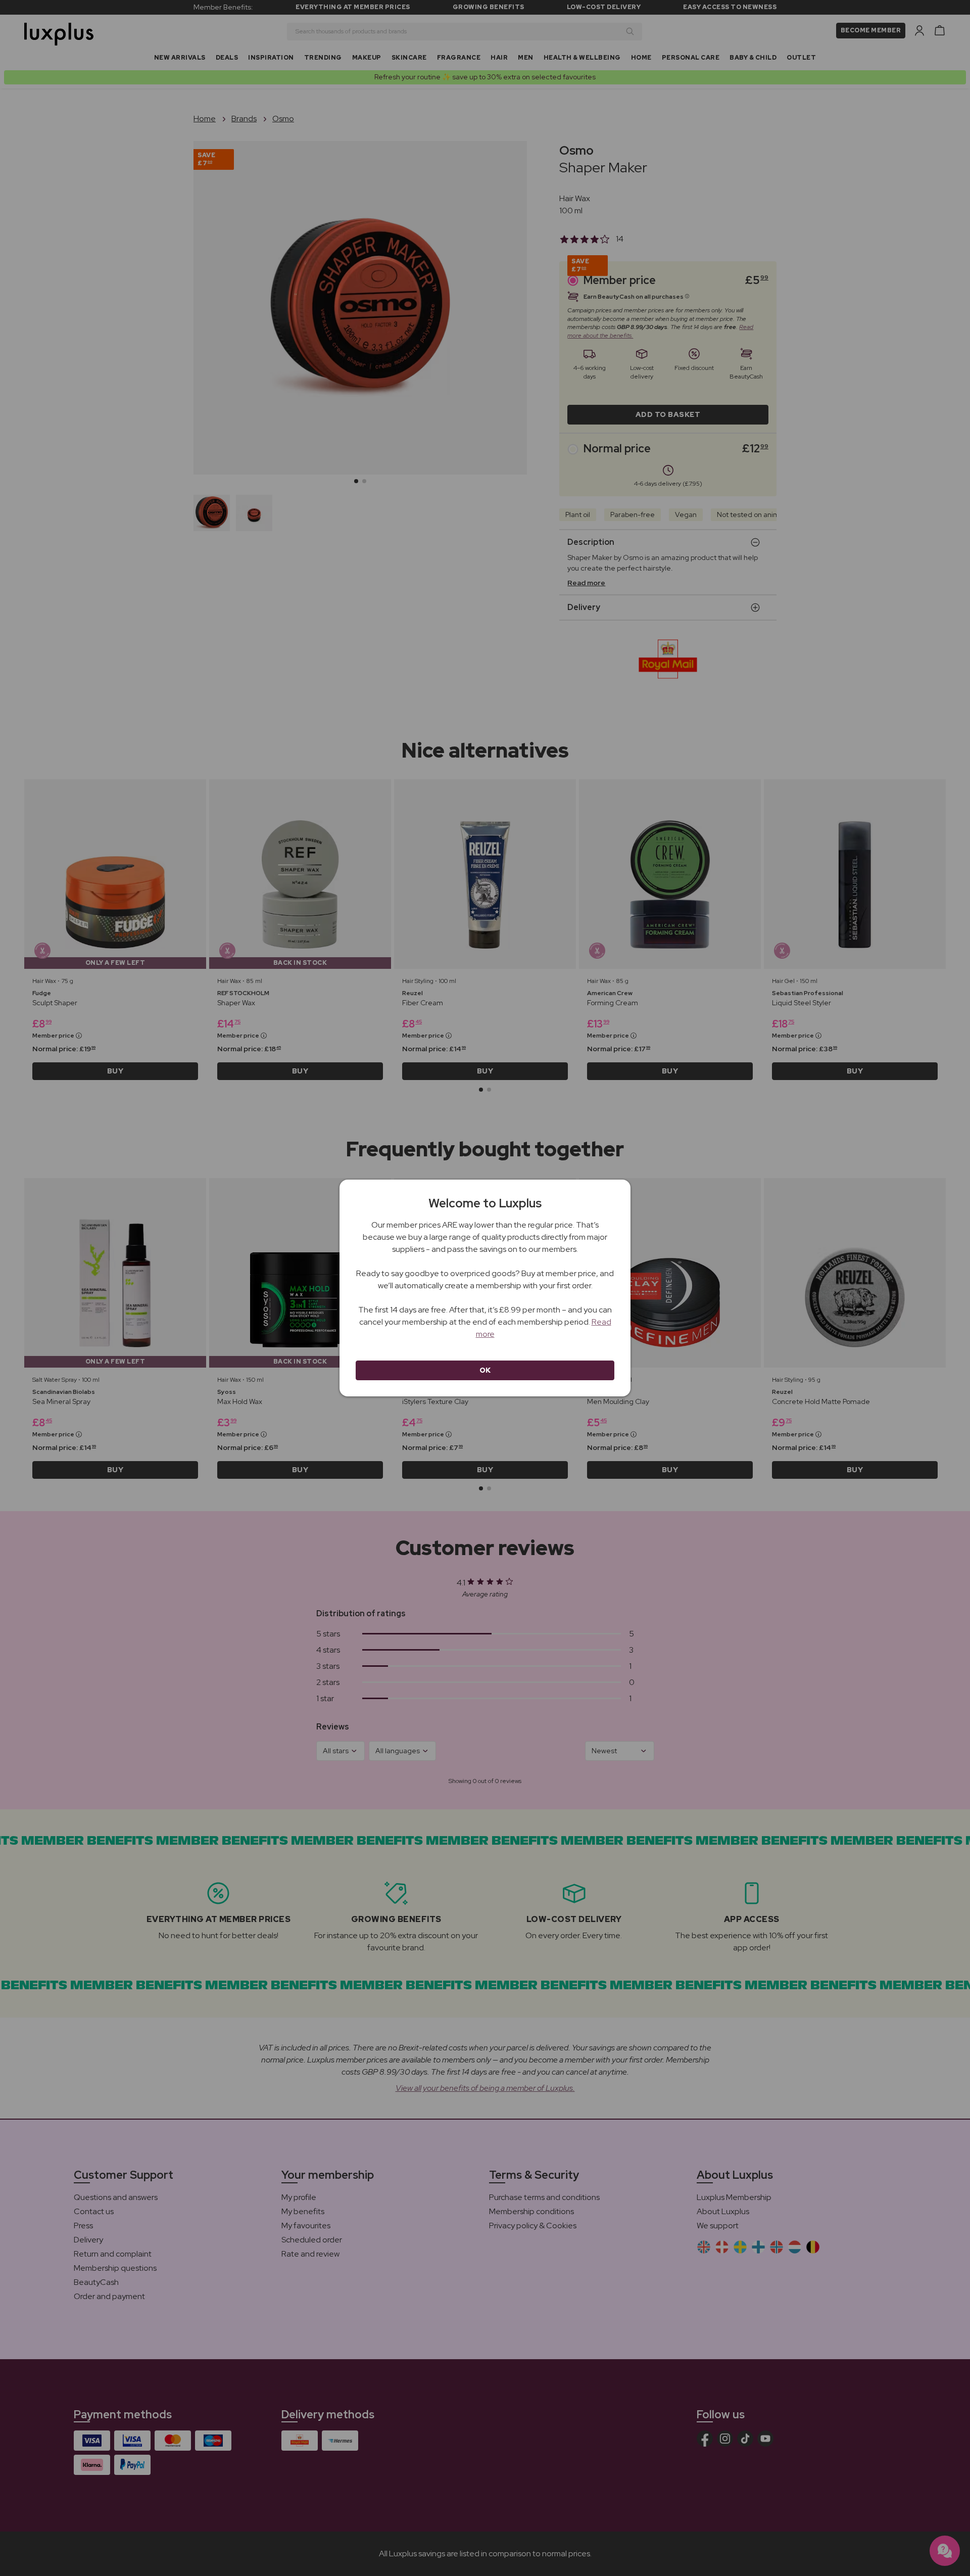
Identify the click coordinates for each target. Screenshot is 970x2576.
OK (485, 1370)
